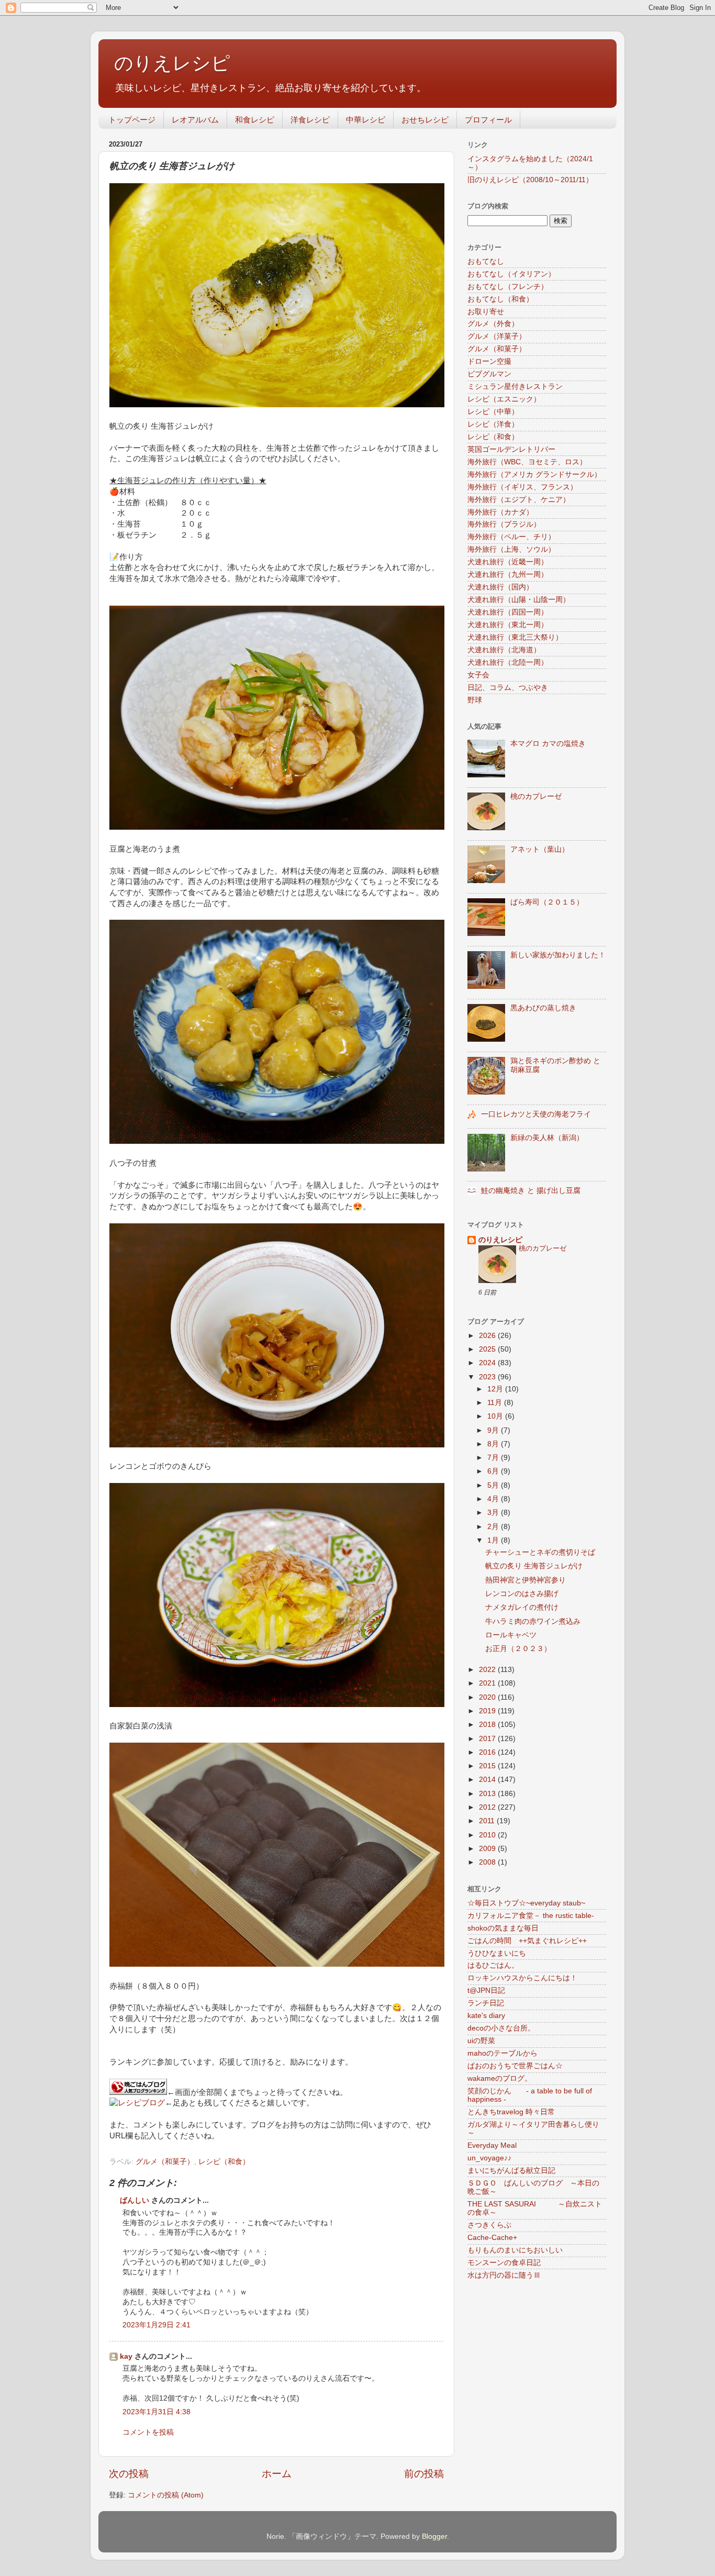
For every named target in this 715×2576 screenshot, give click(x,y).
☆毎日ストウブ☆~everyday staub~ (526, 1903)
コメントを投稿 (148, 2432)
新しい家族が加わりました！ (558, 955)
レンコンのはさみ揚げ (522, 1594)
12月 (496, 1389)
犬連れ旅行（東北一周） (508, 625)
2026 (488, 1336)
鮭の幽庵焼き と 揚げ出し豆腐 (531, 1191)
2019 (488, 1711)
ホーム (277, 2474)
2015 (488, 1766)
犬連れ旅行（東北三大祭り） (515, 637)
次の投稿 (129, 2474)
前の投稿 (424, 2474)
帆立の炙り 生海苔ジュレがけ (534, 1566)
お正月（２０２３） (518, 1649)
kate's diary (486, 2016)
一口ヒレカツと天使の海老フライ (536, 1114)
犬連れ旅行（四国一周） (508, 612)
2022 (488, 1670)
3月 (494, 1513)
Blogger (434, 2536)
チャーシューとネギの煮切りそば (540, 1552)
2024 (488, 1363)
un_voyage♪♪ (489, 2158)
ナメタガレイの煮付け (522, 1607)
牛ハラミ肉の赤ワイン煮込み (533, 1621)
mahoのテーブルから (502, 2053)
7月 (494, 1458)
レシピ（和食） (224, 2162)
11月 (496, 1403)
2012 (488, 1807)
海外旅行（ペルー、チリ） (511, 537)
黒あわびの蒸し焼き (543, 1008)
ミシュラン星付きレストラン (515, 387)
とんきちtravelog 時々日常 (511, 2112)
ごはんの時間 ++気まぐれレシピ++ (527, 1941)
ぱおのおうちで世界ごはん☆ (515, 2066)
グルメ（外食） (493, 324)
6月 (494, 1471)
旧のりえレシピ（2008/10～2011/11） (530, 180)
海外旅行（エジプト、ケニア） (519, 500)
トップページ (132, 120)
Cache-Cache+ (492, 2238)
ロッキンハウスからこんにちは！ (522, 1978)
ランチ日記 (486, 2003)
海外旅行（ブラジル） (504, 524)
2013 (488, 1794)
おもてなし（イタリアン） (511, 274)
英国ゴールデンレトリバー (511, 449)
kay (126, 2356)
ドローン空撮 (489, 361)
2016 (488, 1752)
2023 (488, 1377)
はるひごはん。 (493, 1965)
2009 (488, 1849)
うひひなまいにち (497, 1953)
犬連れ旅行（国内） (500, 587)
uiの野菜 (481, 2041)
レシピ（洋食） (493, 424)
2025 (488, 1349)
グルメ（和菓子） (165, 2162)
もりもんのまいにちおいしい (515, 2250)
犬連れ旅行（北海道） (504, 650)
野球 (475, 700)
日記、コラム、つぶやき (508, 688)
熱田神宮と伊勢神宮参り (526, 1580)
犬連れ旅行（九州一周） (508, 575)
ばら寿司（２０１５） (547, 902)
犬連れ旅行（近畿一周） (508, 562)
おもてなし (486, 261)
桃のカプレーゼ (536, 796)
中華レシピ (366, 120)
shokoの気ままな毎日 (503, 1928)
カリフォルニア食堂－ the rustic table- (531, 1916)
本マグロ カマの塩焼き (548, 744)
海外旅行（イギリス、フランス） (522, 487)
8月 (494, 1444)
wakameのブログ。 (500, 2078)
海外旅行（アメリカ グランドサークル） (534, 475)
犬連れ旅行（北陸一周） (508, 662)
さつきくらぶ (489, 2225)
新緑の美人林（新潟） (547, 1138)
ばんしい (135, 2200)
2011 (488, 1821)
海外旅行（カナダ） (500, 512)
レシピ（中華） (493, 412)
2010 (488, 1835)
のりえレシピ (172, 63)
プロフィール (488, 120)
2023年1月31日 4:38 (157, 2412)
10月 (496, 1416)
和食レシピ (255, 120)
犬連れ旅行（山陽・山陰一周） (519, 600)
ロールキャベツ (511, 1635)
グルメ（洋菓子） (497, 336)
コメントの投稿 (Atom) (166, 2495)
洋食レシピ (310, 120)
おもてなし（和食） (500, 299)
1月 (494, 1540)
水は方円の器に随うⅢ (504, 2275)
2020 (488, 1697)
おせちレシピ (425, 120)
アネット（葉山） (540, 849)
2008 (488, 1862)
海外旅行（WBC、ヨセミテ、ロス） (527, 462)
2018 (488, 1725)
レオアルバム (195, 120)
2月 (494, 1527)
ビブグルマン (489, 374)
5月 (494, 1485)
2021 (488, 1683)
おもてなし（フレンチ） (508, 287)
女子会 (478, 675)
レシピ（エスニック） (504, 399)
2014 (488, 1780)
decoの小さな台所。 (501, 2028)
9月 (494, 1430)
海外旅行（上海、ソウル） (511, 549)
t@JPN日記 (486, 1990)
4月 (494, 1499)
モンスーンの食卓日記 (504, 2263)
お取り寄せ (486, 312)
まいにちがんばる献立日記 (511, 2171)
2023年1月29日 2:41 (157, 2325)
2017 (488, 1739)
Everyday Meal (492, 2145)
